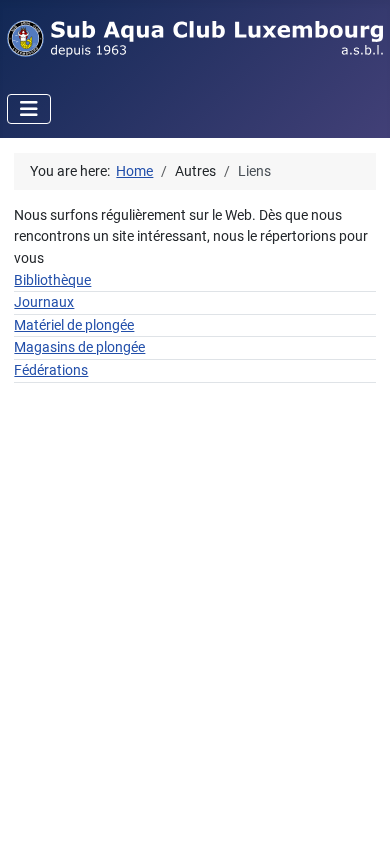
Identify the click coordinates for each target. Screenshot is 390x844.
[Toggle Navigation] (29, 109)
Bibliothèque (52, 280)
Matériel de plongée (74, 325)
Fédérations (51, 370)
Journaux (44, 302)
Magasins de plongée (79, 347)
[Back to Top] (357, 809)
